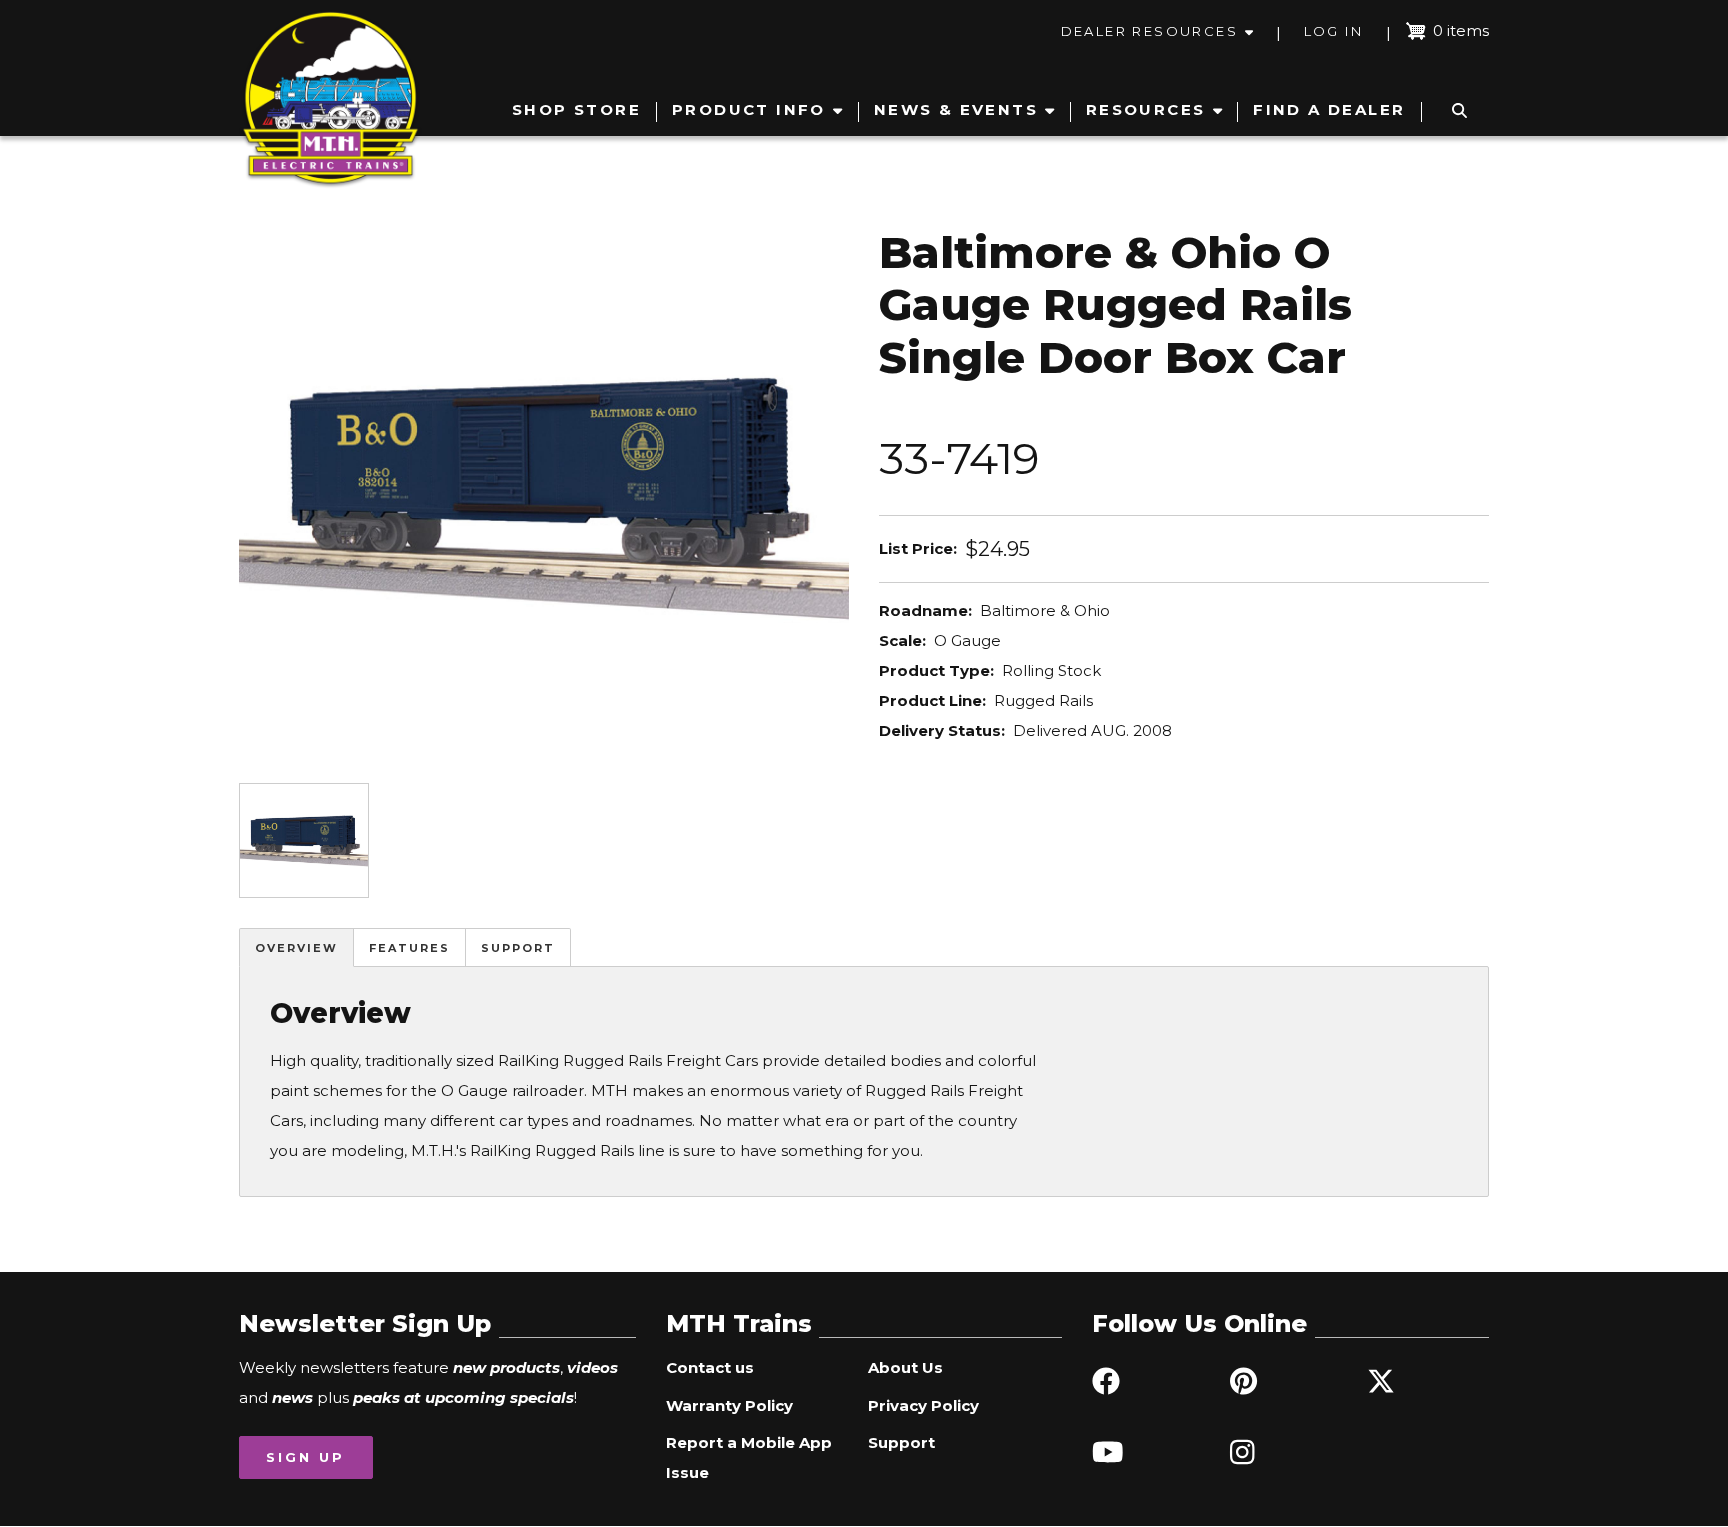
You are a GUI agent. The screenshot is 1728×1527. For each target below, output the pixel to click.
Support (518, 948)
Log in (1333, 31)
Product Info (749, 109)
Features (409, 948)
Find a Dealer (1329, 109)
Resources (1146, 109)
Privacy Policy (923, 1405)
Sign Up (305, 1457)
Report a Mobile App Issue (749, 1457)
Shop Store (576, 109)
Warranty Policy (729, 1405)
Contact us (710, 1367)
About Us (905, 1367)
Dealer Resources (1149, 31)
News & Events (956, 109)
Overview (296, 948)
